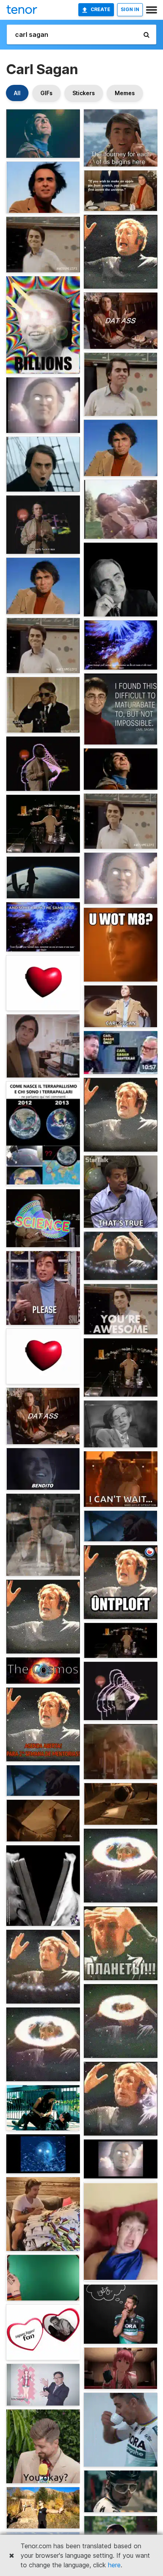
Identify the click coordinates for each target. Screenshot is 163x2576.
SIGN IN (130, 9)
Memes (125, 93)
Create (100, 9)
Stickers (84, 93)
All (17, 93)
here (114, 2565)
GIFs (46, 93)
